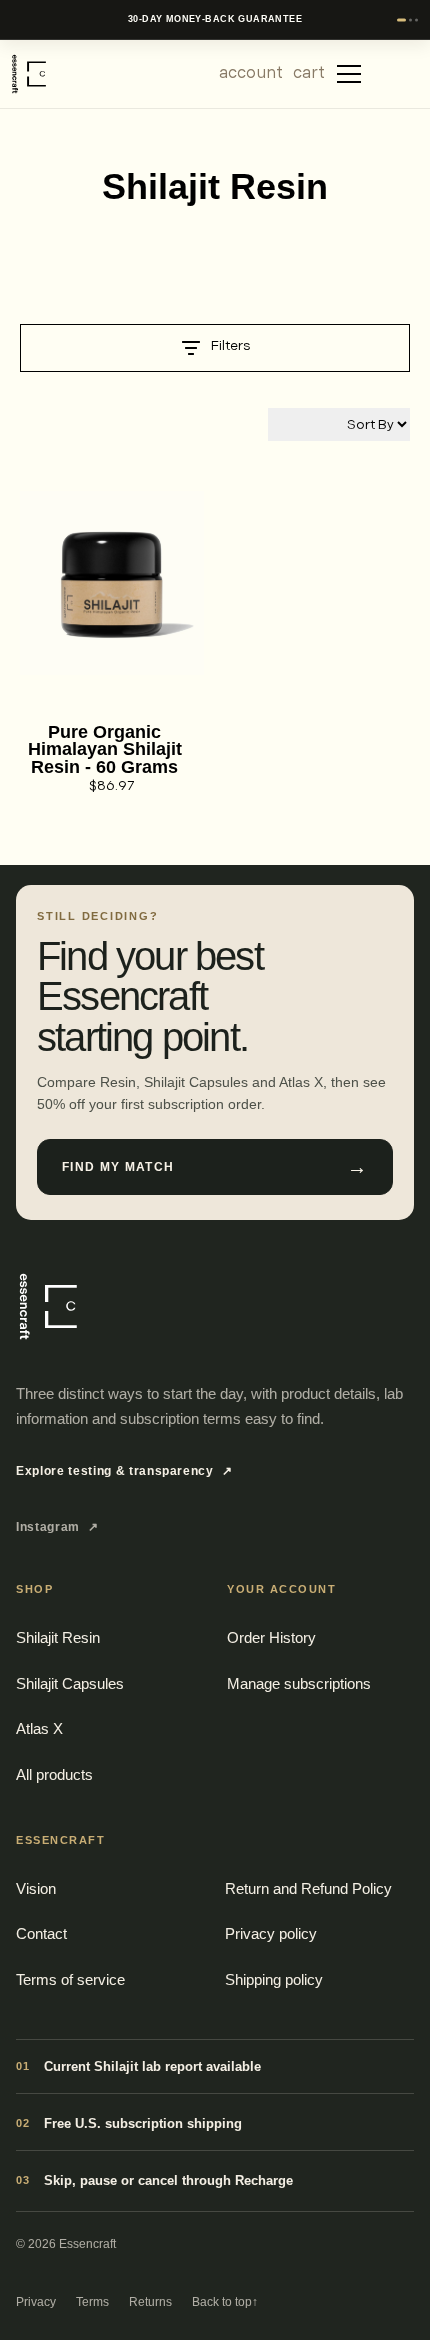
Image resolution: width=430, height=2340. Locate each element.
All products (54, 1774)
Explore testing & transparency (124, 1471)
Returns (150, 2302)
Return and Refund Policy (308, 1888)
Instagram (57, 1527)
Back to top (225, 2302)
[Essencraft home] (46, 1306)
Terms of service (70, 1979)
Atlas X (39, 1728)
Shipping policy (274, 1979)
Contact (41, 1933)
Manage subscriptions (299, 1683)
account (251, 73)
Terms (92, 2302)
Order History (271, 1637)
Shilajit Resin (58, 1637)
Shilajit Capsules (70, 1683)
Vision (36, 1888)
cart (309, 73)
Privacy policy (271, 1933)
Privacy (36, 2302)
